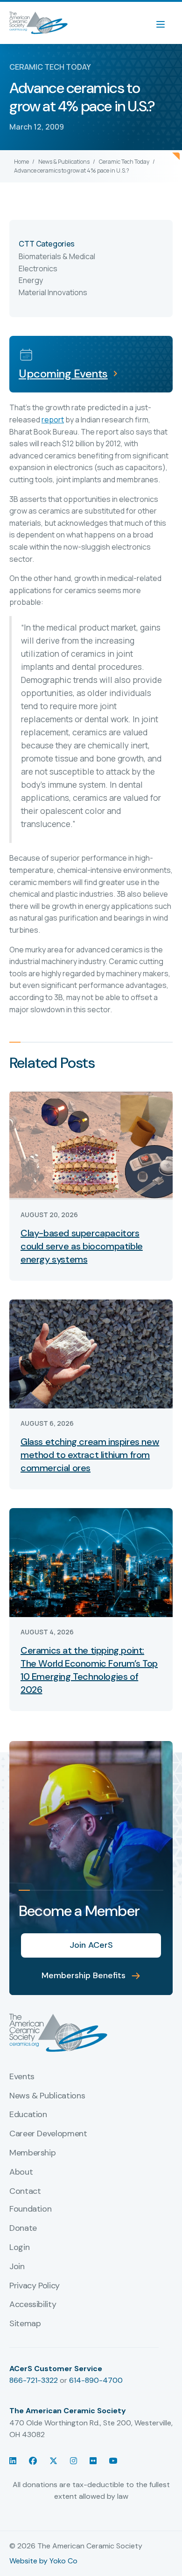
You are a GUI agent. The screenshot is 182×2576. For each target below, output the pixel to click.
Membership (32, 2153)
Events (22, 2077)
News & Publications (64, 162)
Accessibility (33, 2305)
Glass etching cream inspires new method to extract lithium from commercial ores (90, 1455)
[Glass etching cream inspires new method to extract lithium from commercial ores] (91, 1353)
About (21, 2172)
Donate (23, 2228)
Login (19, 2248)
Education (28, 2115)
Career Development (48, 2134)
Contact (25, 2191)
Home (21, 162)
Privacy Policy (35, 2286)
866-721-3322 (34, 2380)
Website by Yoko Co (43, 2561)
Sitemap (25, 2324)
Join (17, 2267)
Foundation (30, 2209)
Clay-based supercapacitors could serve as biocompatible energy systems (82, 1246)
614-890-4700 (96, 2380)
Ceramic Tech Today (124, 162)
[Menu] (165, 23)
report (53, 420)
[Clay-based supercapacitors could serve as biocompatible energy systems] (91, 1144)
